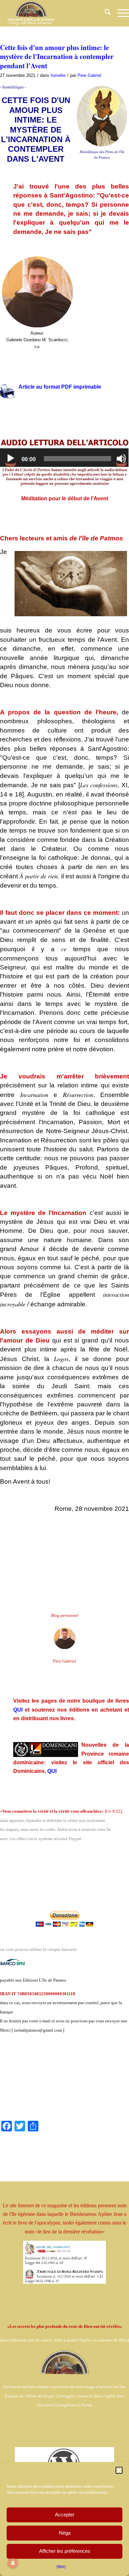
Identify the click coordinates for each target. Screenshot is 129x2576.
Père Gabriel (89, 75)
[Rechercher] (104, 13)
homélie (58, 75)
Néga (65, 2533)
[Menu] (120, 13)
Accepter (65, 2515)
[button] (119, 2470)
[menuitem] (104, 13)
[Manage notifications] (13, 2563)
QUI (18, 1710)
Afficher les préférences (65, 2551)
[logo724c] (52, 13)
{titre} (61, 2567)
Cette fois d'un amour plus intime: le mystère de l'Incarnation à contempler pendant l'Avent (57, 56)
